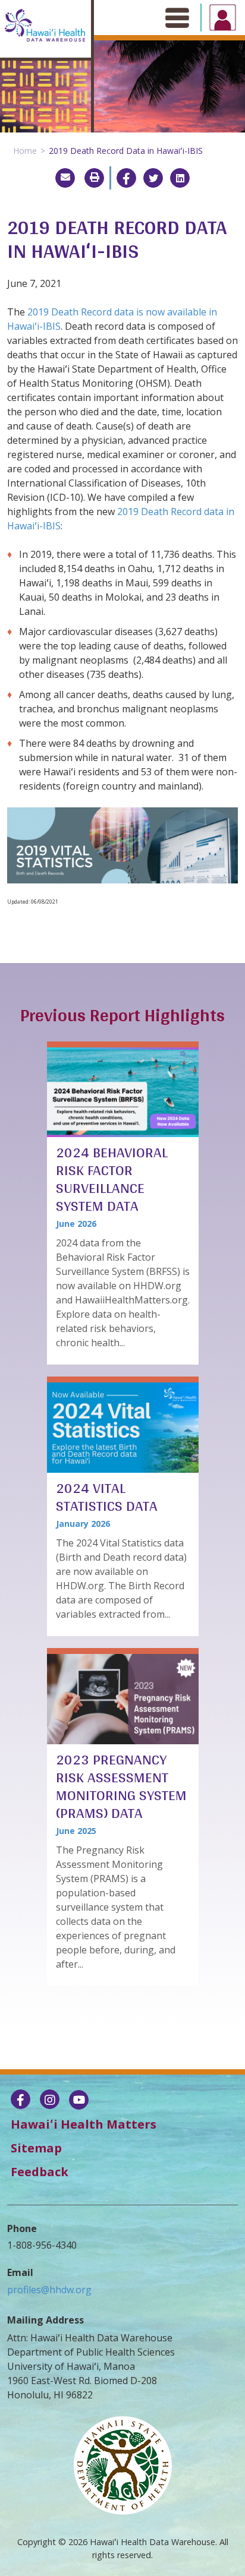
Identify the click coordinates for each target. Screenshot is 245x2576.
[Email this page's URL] (65, 178)
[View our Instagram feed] (50, 2101)
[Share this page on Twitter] (153, 178)
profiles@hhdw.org (49, 2290)
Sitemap (36, 2148)
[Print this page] (94, 178)
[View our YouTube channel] (79, 2101)
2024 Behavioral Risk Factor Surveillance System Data (112, 1179)
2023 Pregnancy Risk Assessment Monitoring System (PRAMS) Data (121, 1786)
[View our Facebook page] (21, 2101)
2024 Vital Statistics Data (107, 1497)
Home (25, 151)
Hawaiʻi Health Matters (84, 2124)
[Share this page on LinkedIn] (180, 178)
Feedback (40, 2172)
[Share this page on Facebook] (126, 178)
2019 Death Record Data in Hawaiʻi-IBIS (126, 151)
